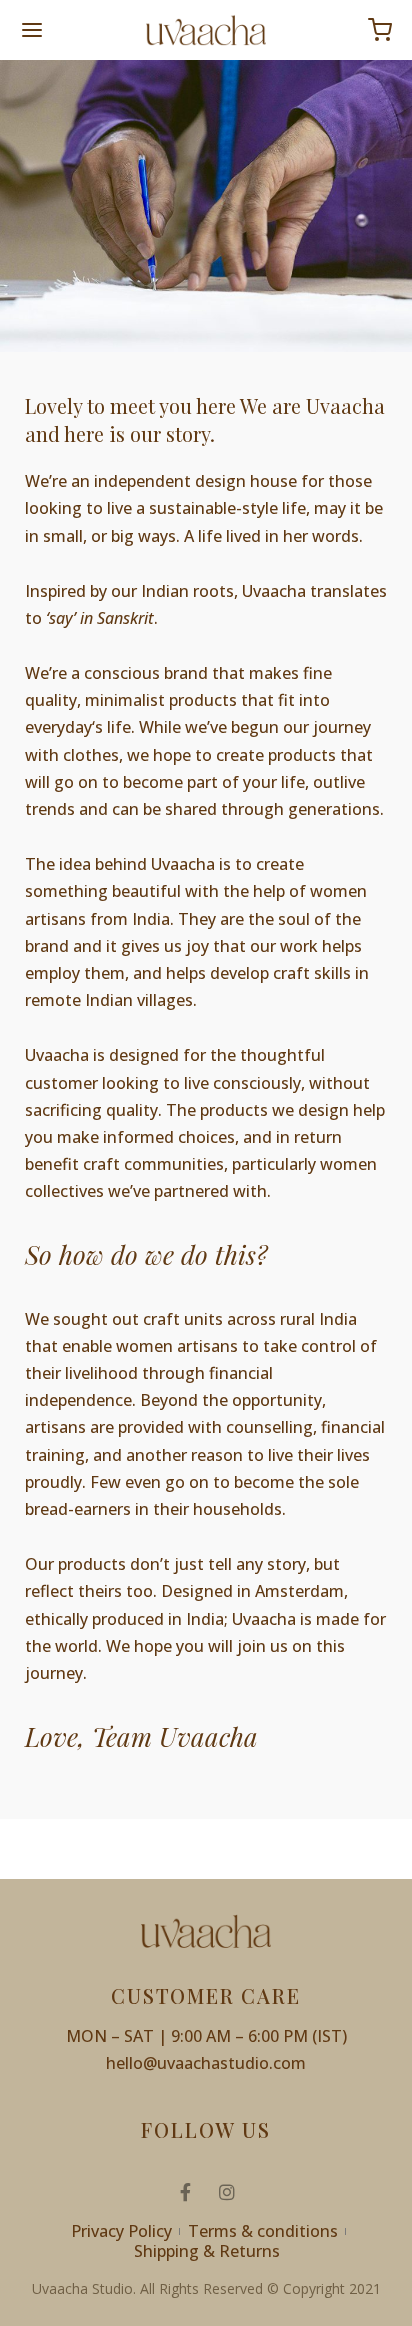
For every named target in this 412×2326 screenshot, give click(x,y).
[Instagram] (227, 2192)
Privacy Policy (121, 2231)
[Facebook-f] (185, 2192)
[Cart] (380, 30)
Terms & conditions (263, 2231)
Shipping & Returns (207, 2251)
